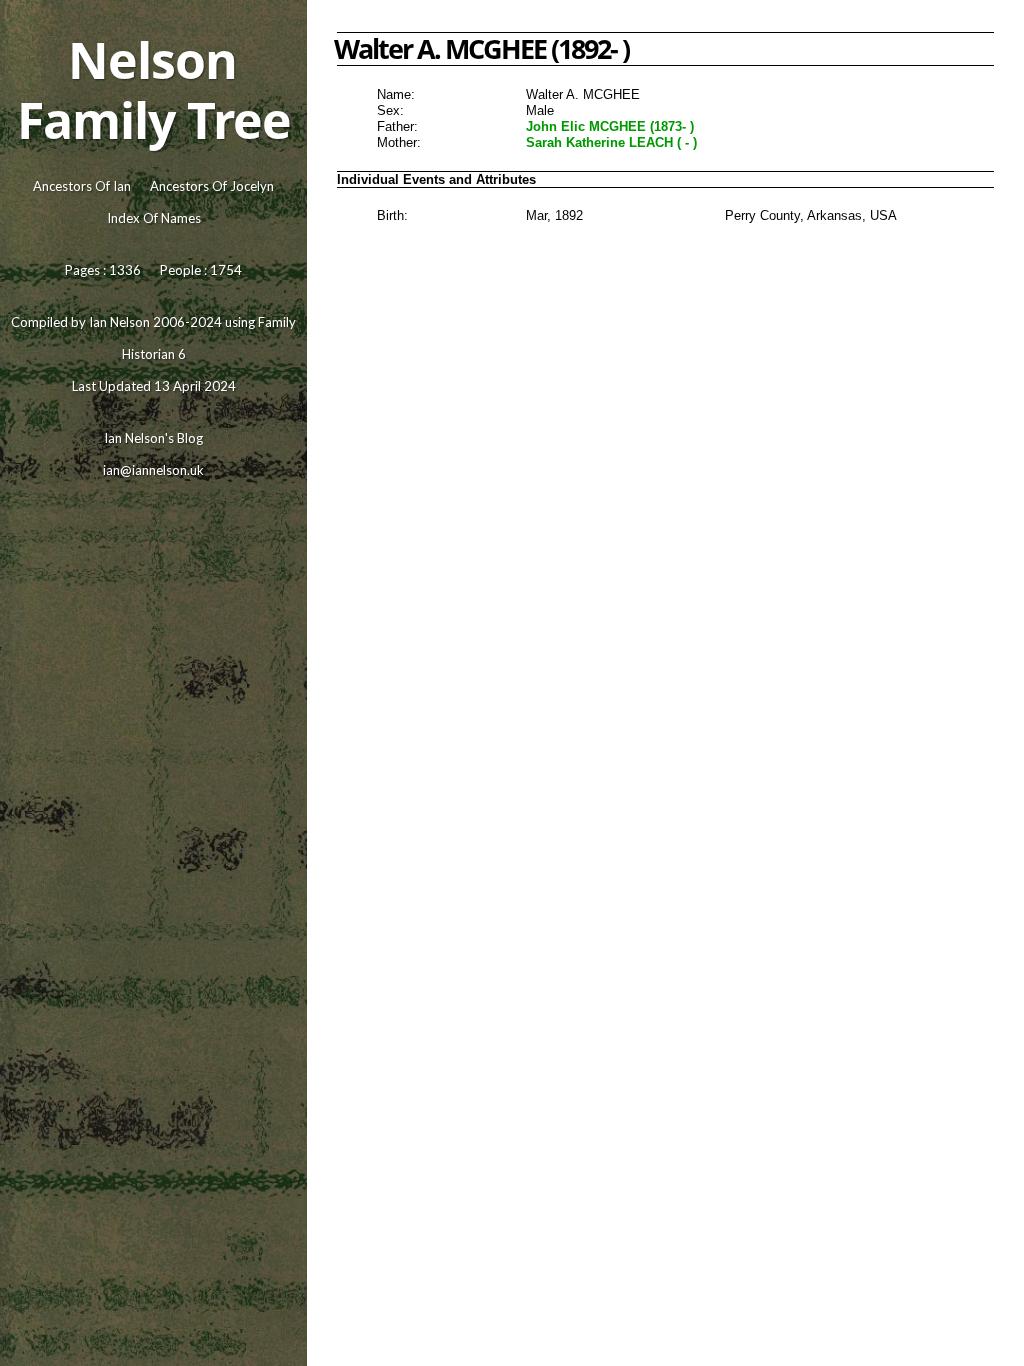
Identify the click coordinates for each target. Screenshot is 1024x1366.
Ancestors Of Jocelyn (212, 186)
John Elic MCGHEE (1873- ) (610, 126)
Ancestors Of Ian (82, 186)
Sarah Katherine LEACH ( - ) (611, 142)
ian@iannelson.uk (153, 470)
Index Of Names (154, 218)
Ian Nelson (119, 322)
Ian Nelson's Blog (153, 438)
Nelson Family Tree (154, 90)
